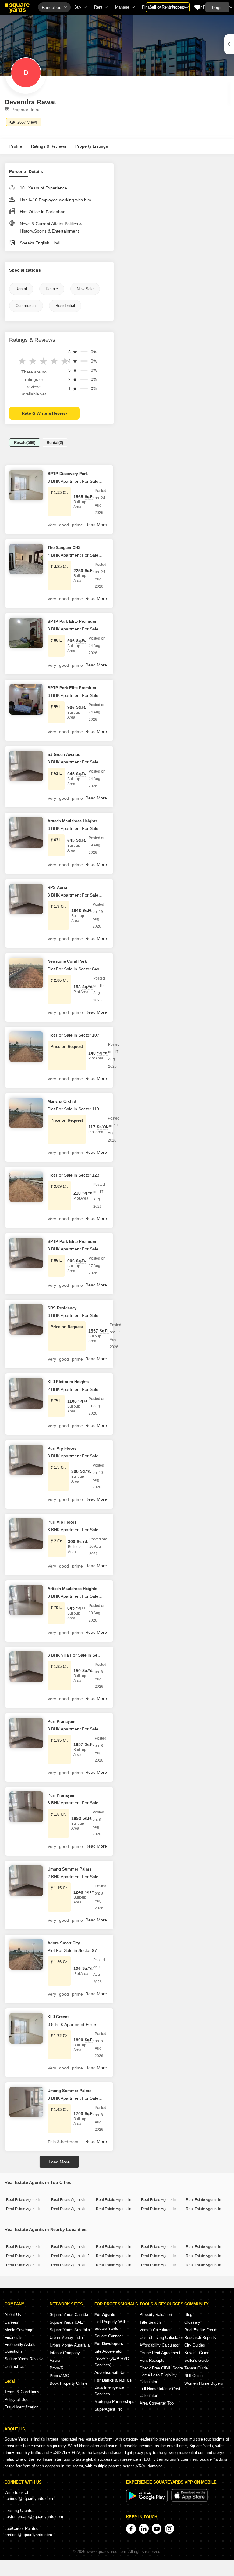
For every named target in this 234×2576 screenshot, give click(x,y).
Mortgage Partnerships (114, 2402)
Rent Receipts (152, 2360)
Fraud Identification (21, 2407)
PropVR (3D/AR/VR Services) (112, 2362)
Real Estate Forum (201, 2330)
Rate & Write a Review (44, 413)
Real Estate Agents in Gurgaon (121, 2200)
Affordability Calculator (160, 2345)
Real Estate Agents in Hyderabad (79, 2209)
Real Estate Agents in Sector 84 (167, 2247)
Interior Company (65, 2353)
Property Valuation (156, 2315)
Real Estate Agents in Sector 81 (122, 2247)
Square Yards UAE (66, 2322)
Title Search (150, 2322)
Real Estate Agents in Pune (208, 2200)
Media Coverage (19, 2330)
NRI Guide (193, 2376)
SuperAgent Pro (108, 2409)
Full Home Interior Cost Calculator (160, 2392)
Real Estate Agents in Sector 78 (167, 2256)
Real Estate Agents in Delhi (164, 2200)
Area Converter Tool (157, 2403)
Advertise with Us (110, 2373)
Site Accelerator (108, 2351)
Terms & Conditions (22, 2392)
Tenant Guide (196, 2368)
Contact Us (14, 2367)
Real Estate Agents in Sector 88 (77, 2247)
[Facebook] (131, 2529)
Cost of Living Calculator (161, 2338)
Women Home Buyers (204, 2383)
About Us (13, 2315)
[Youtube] (157, 2529)
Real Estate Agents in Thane (30, 2209)
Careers (11, 2322)
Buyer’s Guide (197, 2353)
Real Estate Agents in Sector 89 (32, 2247)
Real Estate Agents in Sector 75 (122, 2256)
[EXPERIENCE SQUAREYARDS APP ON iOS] (190, 2500)
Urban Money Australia (70, 2345)
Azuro (55, 2360)
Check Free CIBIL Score (161, 2368)
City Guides (195, 2345)
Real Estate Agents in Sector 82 (122, 2265)
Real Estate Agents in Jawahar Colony (83, 2256)
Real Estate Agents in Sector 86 (32, 2256)
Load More (59, 2162)
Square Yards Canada (69, 2315)
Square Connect (109, 2336)
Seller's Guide (197, 2360)
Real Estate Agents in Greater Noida (171, 2209)
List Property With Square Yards (110, 2325)
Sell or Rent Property (168, 7)
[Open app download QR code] (229, 44)
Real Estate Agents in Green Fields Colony (41, 2265)
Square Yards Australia (70, 2330)
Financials (14, 2338)
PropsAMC (59, 2376)
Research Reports (200, 2338)
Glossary (192, 2322)
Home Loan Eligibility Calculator (158, 2378)
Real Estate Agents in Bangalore (78, 2200)
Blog (188, 2315)
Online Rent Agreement (160, 2353)
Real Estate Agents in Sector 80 (167, 2265)
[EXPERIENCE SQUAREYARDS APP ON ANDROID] (147, 2500)
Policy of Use (16, 2399)
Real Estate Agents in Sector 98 (77, 2265)
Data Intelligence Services (109, 2391)
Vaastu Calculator (155, 2330)
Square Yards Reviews (25, 2359)
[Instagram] (169, 2529)
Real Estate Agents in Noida (119, 2209)
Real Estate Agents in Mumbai (31, 2200)
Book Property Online (69, 2383)
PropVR (57, 2368)
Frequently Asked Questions (20, 2348)
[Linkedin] (144, 2529)
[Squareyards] (17, 8)
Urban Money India (66, 2338)
